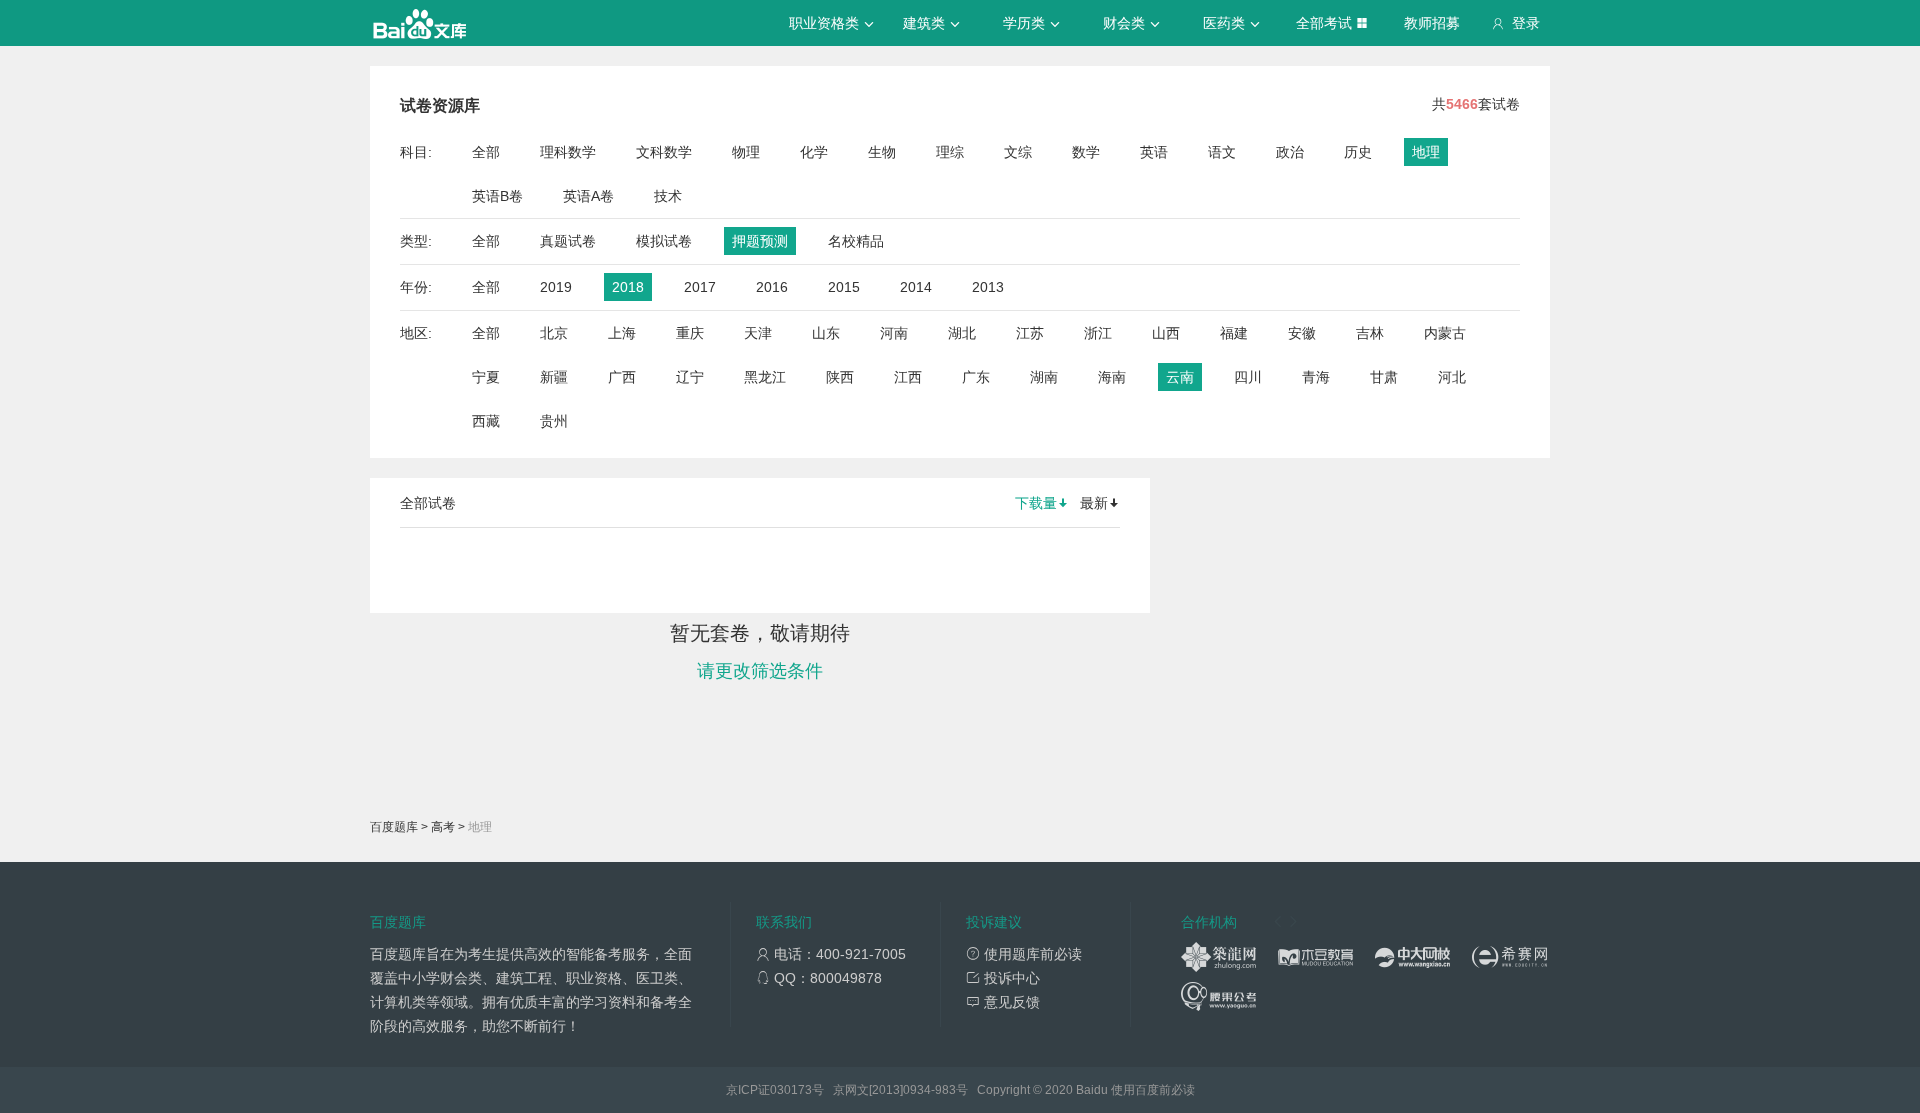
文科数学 (664, 152)
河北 (1452, 377)
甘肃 (1384, 377)
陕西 (840, 377)
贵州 (554, 421)
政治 (1290, 152)
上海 (622, 333)
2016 (772, 287)
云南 (1180, 377)
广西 (622, 377)
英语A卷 (588, 196)
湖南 (1044, 377)
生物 (882, 152)
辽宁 (690, 377)
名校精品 (856, 241)
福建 (1234, 333)
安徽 (1302, 333)
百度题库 (394, 827)
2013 (988, 287)
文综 (1018, 152)
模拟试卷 (664, 241)
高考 (443, 827)
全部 (486, 152)
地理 (1426, 152)
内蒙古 (1445, 333)
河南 (894, 333)
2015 (844, 287)
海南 (1112, 377)
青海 (1316, 377)
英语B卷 (497, 196)
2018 (628, 287)
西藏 (486, 421)
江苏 (1030, 333)
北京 (554, 333)
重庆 (690, 333)
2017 (700, 287)
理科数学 (568, 152)
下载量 (1036, 503)
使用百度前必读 (1153, 1090)
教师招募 (1432, 23)
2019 (556, 287)
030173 (791, 1090)
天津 (758, 333)
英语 (1154, 152)
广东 (976, 377)
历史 (1358, 152)
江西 (908, 377)
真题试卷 (568, 241)
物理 (746, 152)
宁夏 (486, 377)
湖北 (962, 333)
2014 (916, 287)
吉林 (1370, 333)
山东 (826, 333)
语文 (1222, 152)
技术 (668, 196)
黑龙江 (765, 377)
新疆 (554, 377)
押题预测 (760, 241)
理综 (950, 152)
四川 (1248, 377)
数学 (1086, 152)
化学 (814, 152)
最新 (1094, 503)
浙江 (1098, 333)
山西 (1166, 333)
